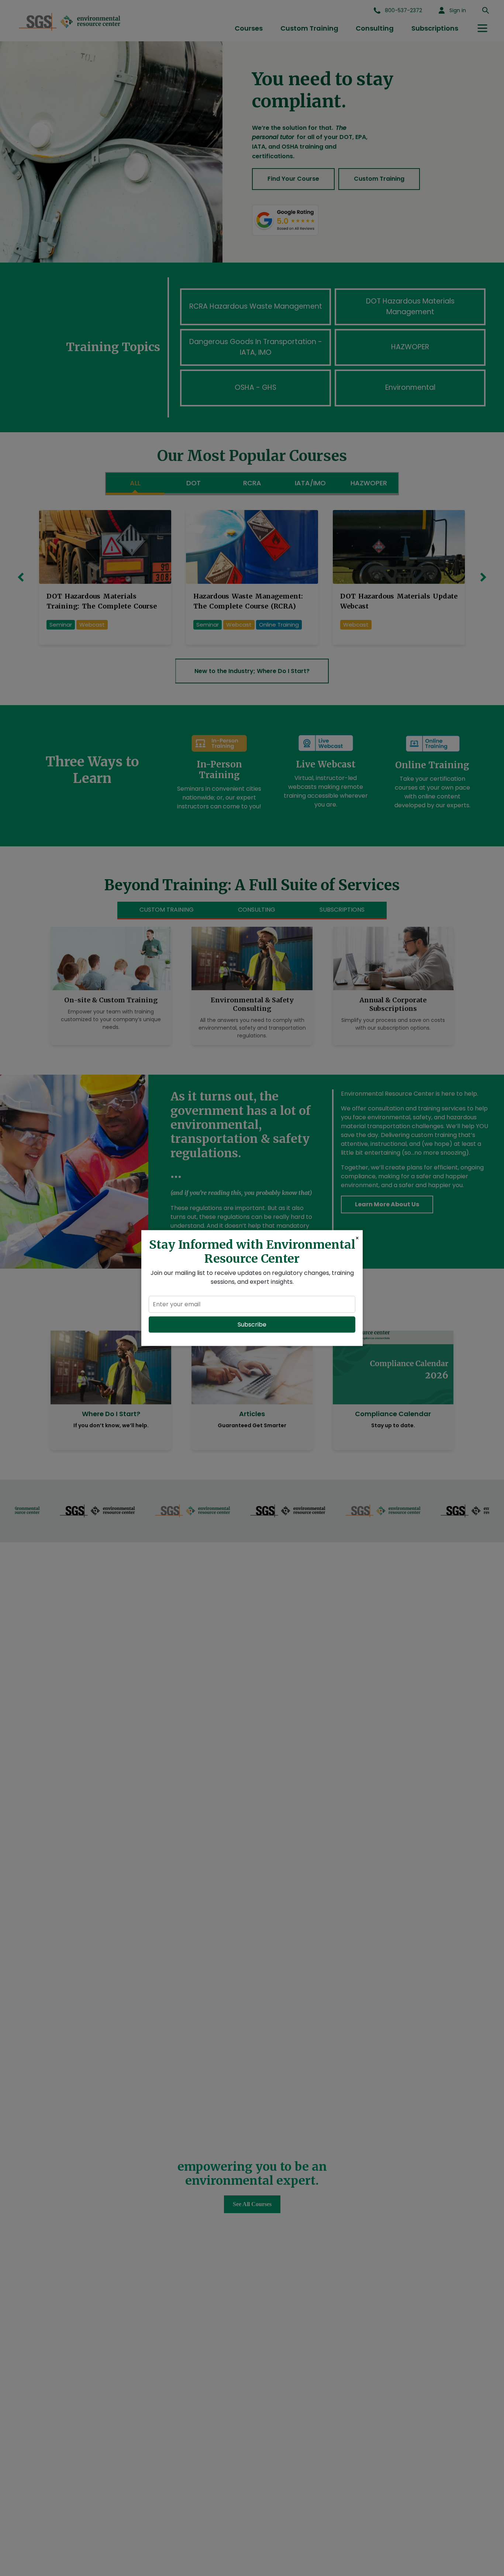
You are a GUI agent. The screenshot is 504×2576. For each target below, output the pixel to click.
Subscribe (252, 1325)
